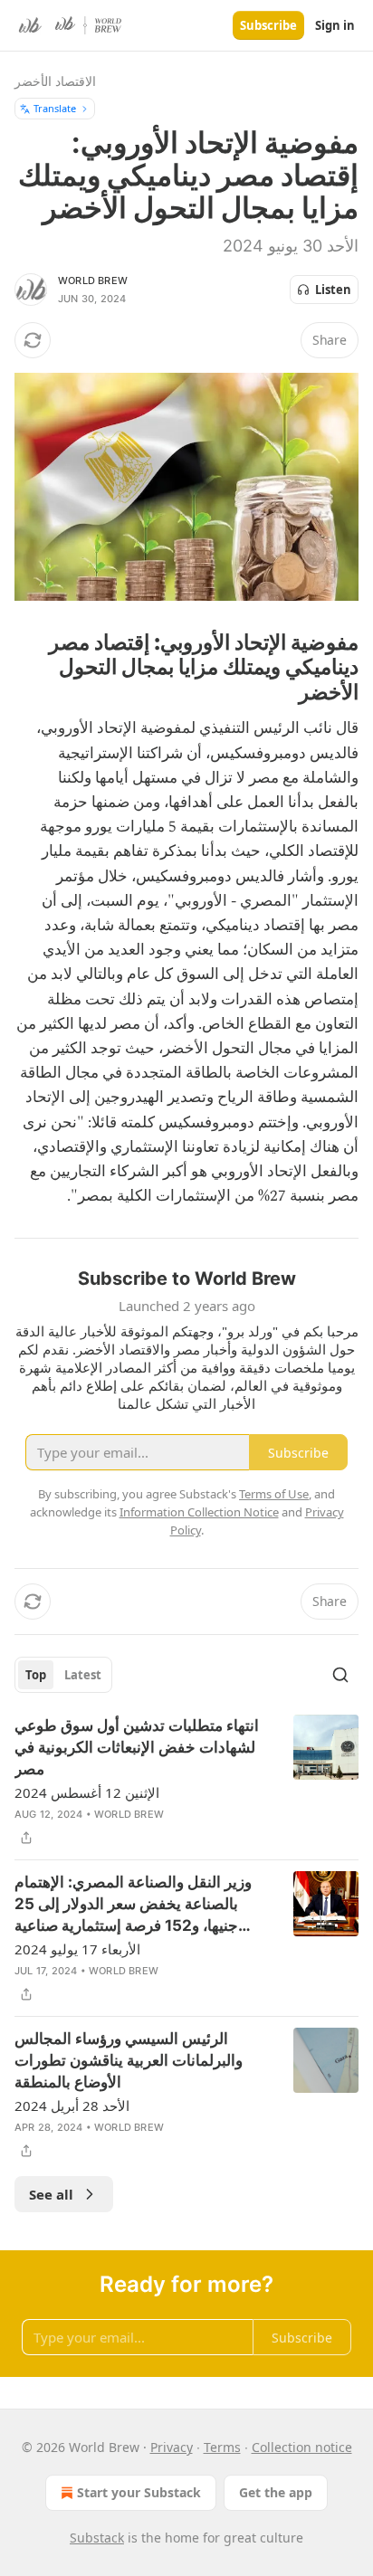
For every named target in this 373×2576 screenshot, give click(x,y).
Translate (55, 108)
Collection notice (302, 2447)
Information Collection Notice (199, 1512)
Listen (333, 290)
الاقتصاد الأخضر (55, 81)
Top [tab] (36, 1675)
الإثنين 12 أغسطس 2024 (87, 1792)
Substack (97, 2538)
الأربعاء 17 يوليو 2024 (77, 1949)
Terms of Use (274, 1494)
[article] (186, 1782)
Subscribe (268, 25)
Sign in (335, 25)
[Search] (340, 1675)
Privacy (172, 2447)
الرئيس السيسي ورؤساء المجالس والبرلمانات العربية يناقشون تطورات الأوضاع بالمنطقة (129, 2060)
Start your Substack (139, 2492)
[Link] (304, 667)
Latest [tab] (83, 1675)
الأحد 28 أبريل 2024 (72, 2105)
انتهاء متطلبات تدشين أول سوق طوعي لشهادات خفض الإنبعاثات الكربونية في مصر (137, 1747)
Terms (222, 2447)
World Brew (93, 280)
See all (51, 2194)
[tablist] (63, 1675)
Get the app (276, 2492)
